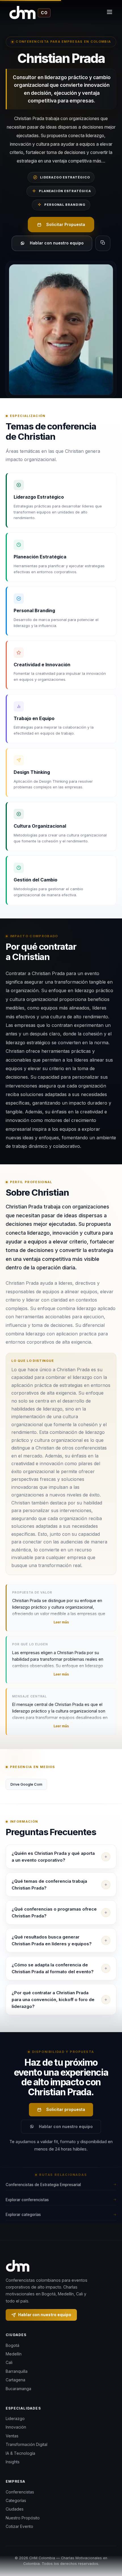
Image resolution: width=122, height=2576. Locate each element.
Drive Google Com (26, 1784)
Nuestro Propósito (23, 2518)
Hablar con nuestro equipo (57, 243)
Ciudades (15, 2509)
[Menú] (110, 13)
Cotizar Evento (19, 2526)
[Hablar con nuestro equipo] (111, 2549)
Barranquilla (17, 2371)
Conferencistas (20, 2492)
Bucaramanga (18, 2389)
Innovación (16, 2427)
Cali (9, 2362)
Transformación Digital (27, 2444)
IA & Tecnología (20, 2453)
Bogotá (12, 2345)
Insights (13, 2462)
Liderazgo (15, 2418)
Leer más (61, 1622)
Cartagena (15, 2380)
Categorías (16, 2500)
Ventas (12, 2436)
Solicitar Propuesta (66, 224)
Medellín (14, 2354)
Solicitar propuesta (66, 2109)
